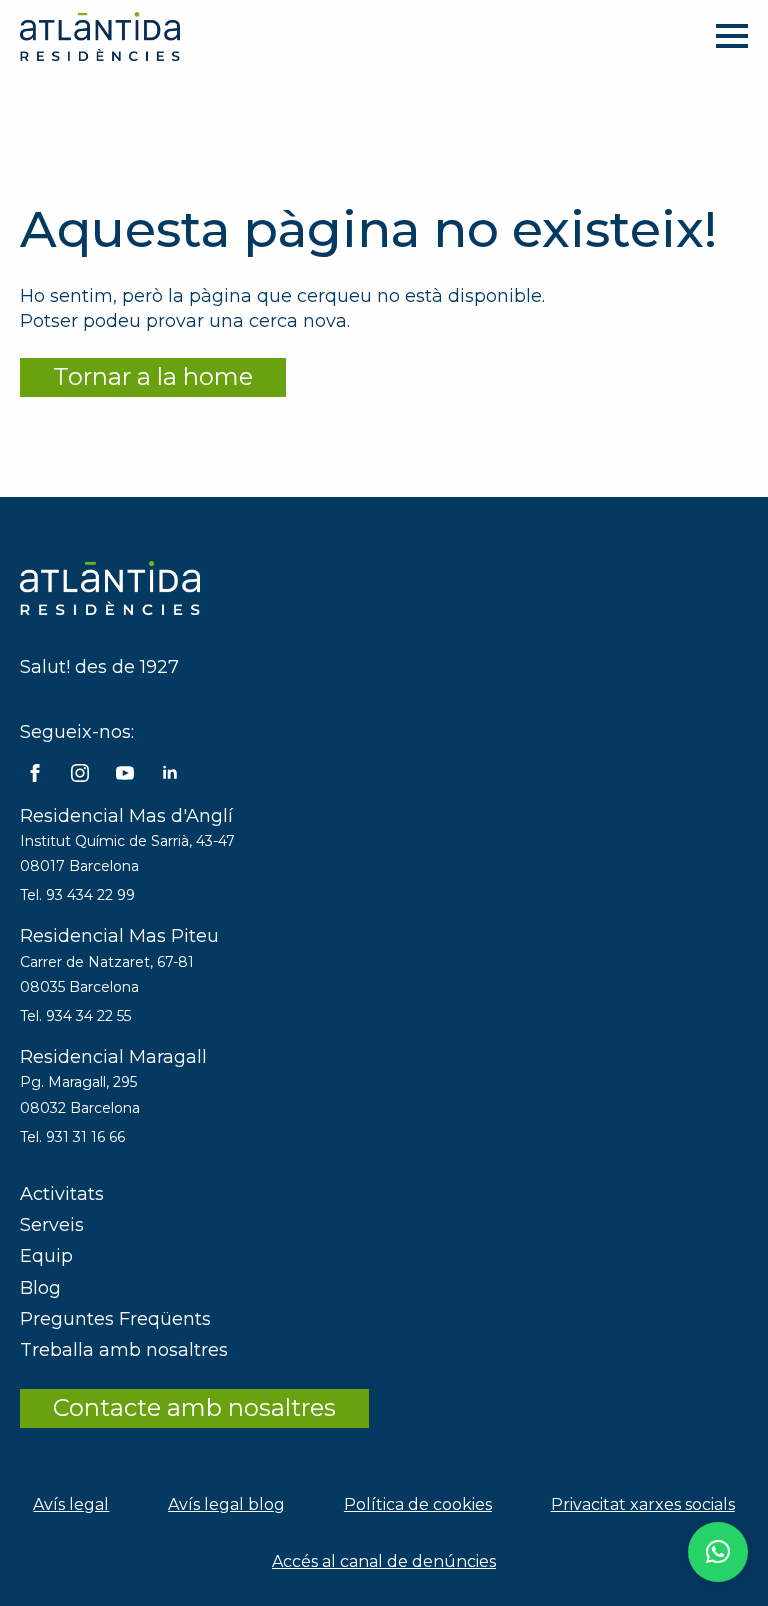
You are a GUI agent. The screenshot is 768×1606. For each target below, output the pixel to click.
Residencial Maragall (113, 1057)
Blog (40, 1288)
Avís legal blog (226, 1504)
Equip (46, 1256)
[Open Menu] (732, 36)
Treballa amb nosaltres (124, 1350)
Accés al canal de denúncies (384, 1561)
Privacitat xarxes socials (643, 1504)
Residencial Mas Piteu (119, 936)
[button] (718, 1552)
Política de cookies (418, 1504)
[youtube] (125, 773)
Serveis (52, 1225)
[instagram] (80, 773)
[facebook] (35, 773)
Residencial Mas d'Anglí (126, 816)
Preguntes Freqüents (115, 1319)
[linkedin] (170, 773)
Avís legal (71, 1504)
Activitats (62, 1194)
